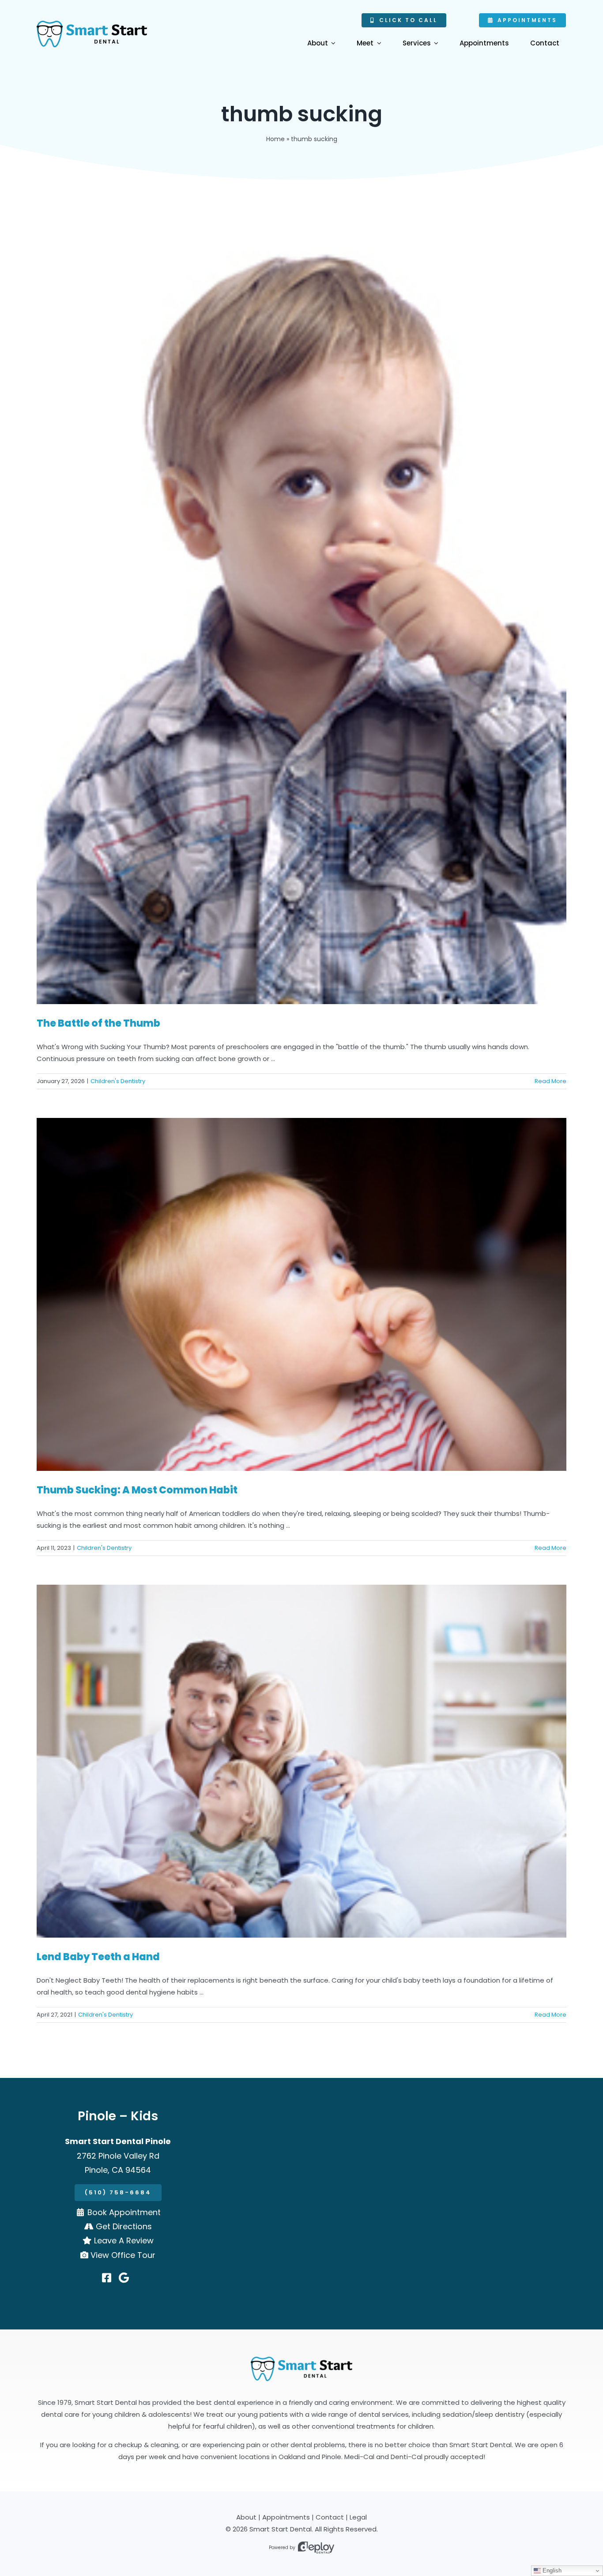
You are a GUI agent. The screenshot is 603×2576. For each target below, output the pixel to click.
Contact (330, 2517)
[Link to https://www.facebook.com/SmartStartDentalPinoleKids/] (107, 2278)
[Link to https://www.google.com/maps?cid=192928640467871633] (124, 2278)
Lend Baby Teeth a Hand (98, 1957)
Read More (550, 1081)
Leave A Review (124, 2240)
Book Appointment (124, 2212)
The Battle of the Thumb (98, 1023)
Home (275, 139)
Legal (358, 2517)
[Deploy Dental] (316, 2548)
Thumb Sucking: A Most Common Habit (137, 1490)
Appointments (286, 2517)
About (246, 2517)
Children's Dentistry (118, 1081)
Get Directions (124, 2226)
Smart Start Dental (281, 2529)
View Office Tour (123, 2255)
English (551, 2570)
